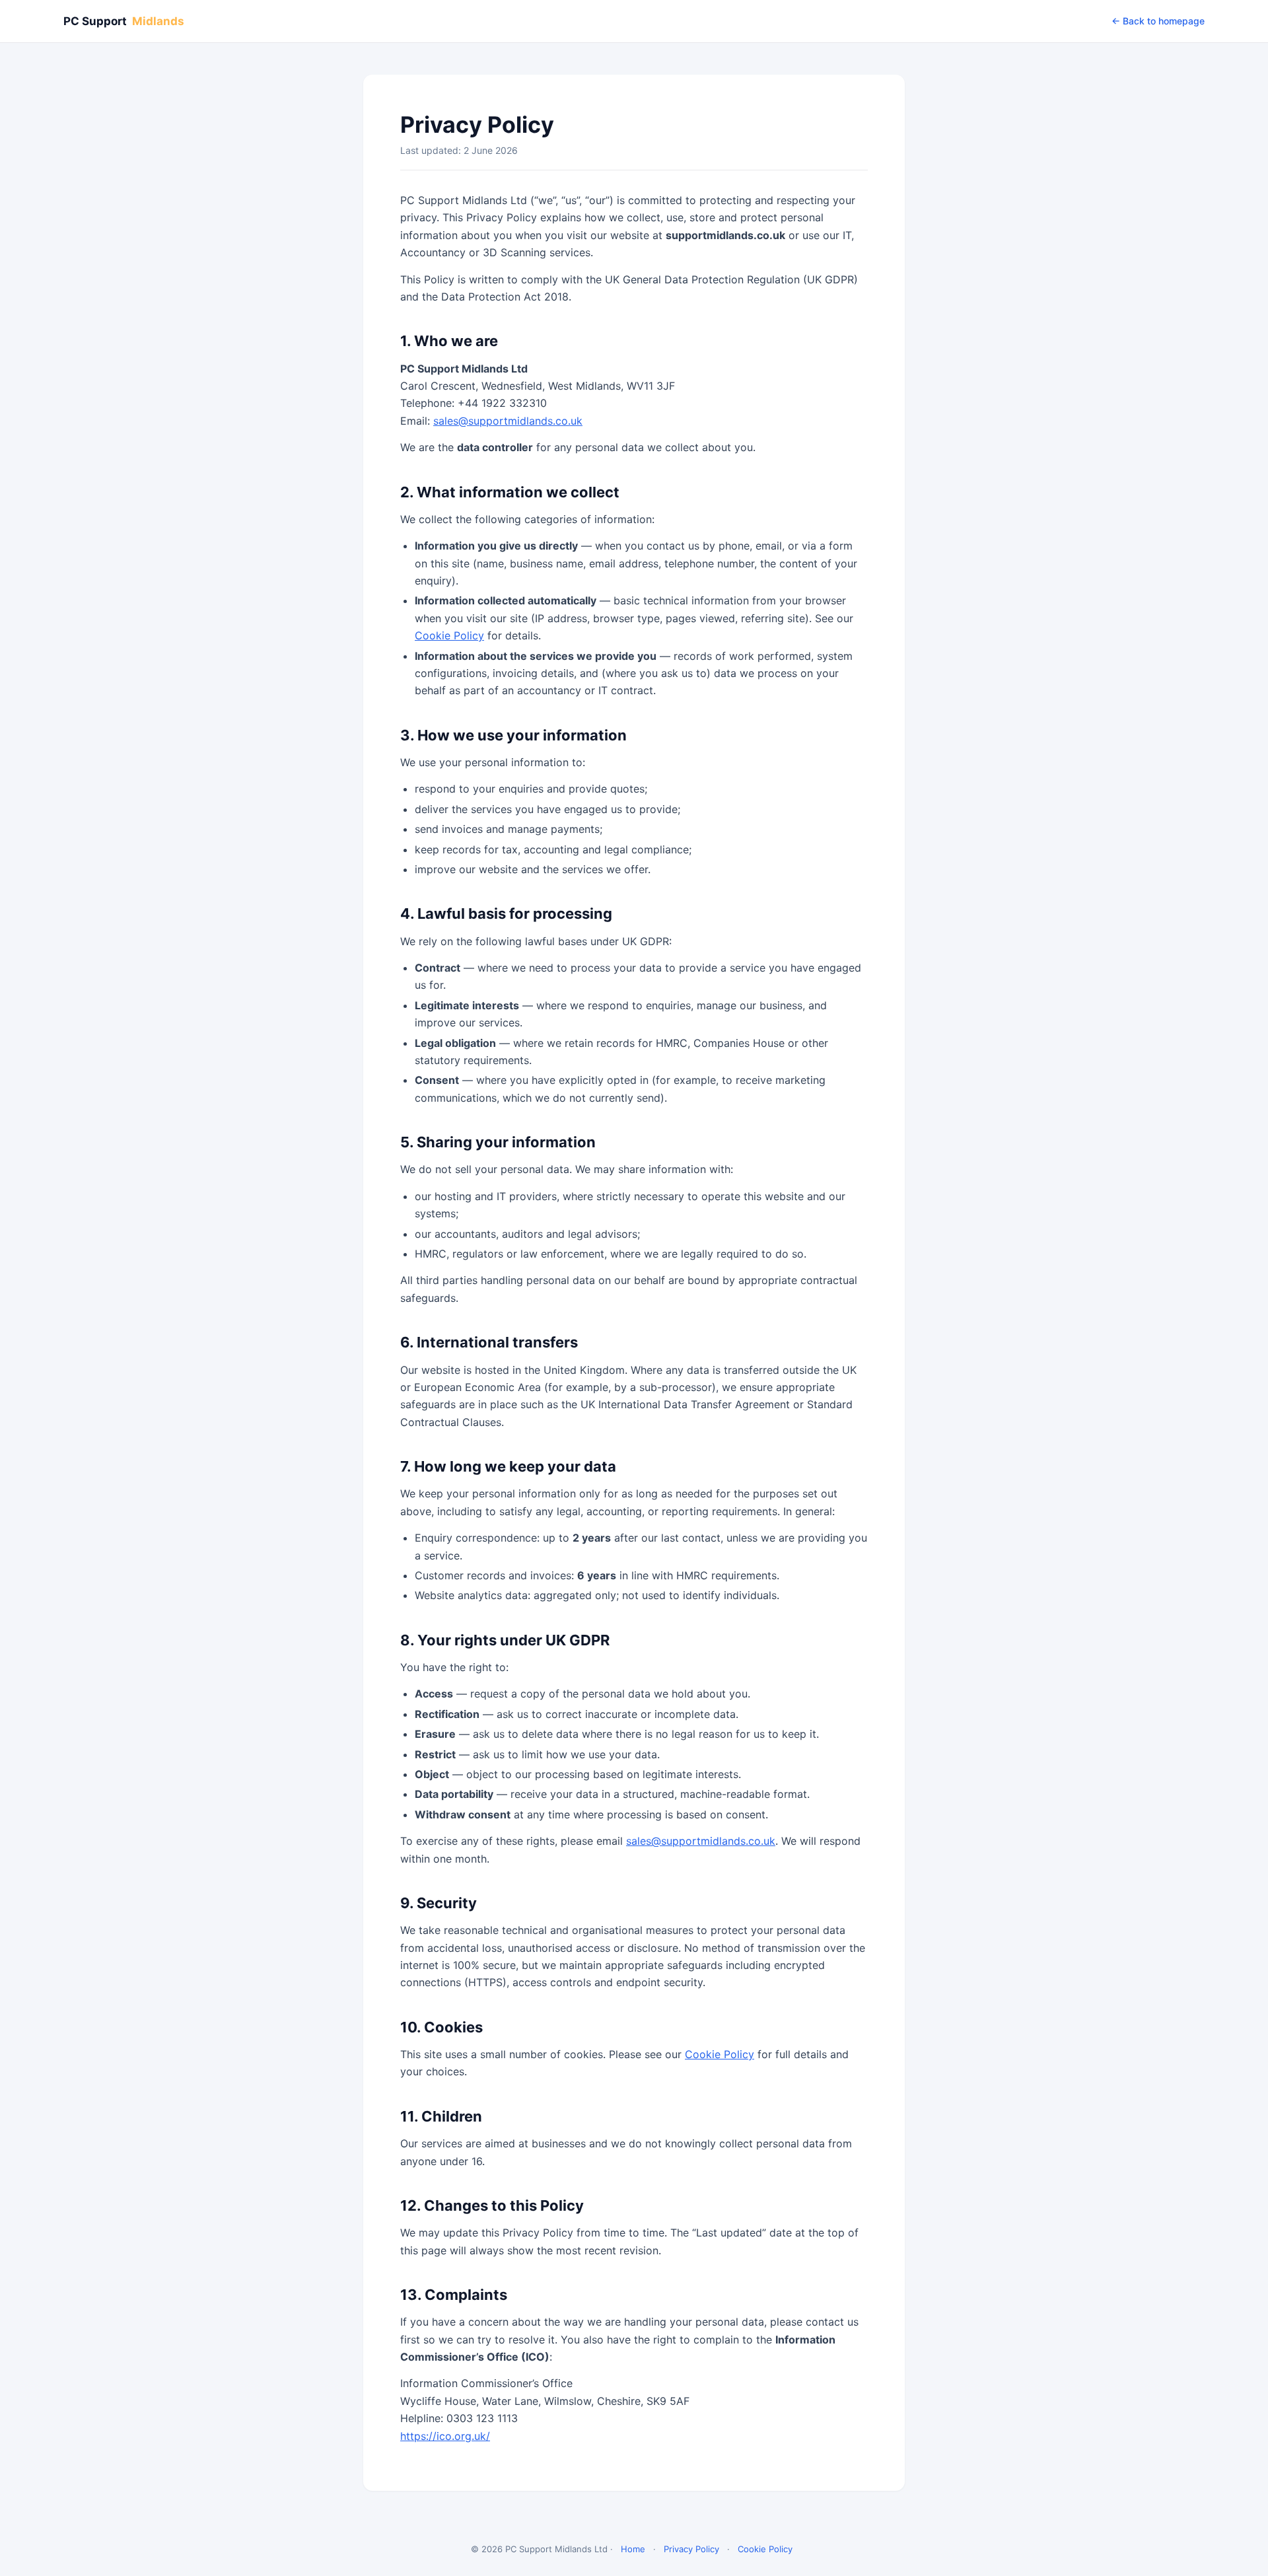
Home (633, 2549)
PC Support (124, 21)
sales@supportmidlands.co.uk (508, 421)
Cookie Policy (449, 635)
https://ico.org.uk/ (445, 2436)
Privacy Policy (691, 2549)
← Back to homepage (1158, 21)
